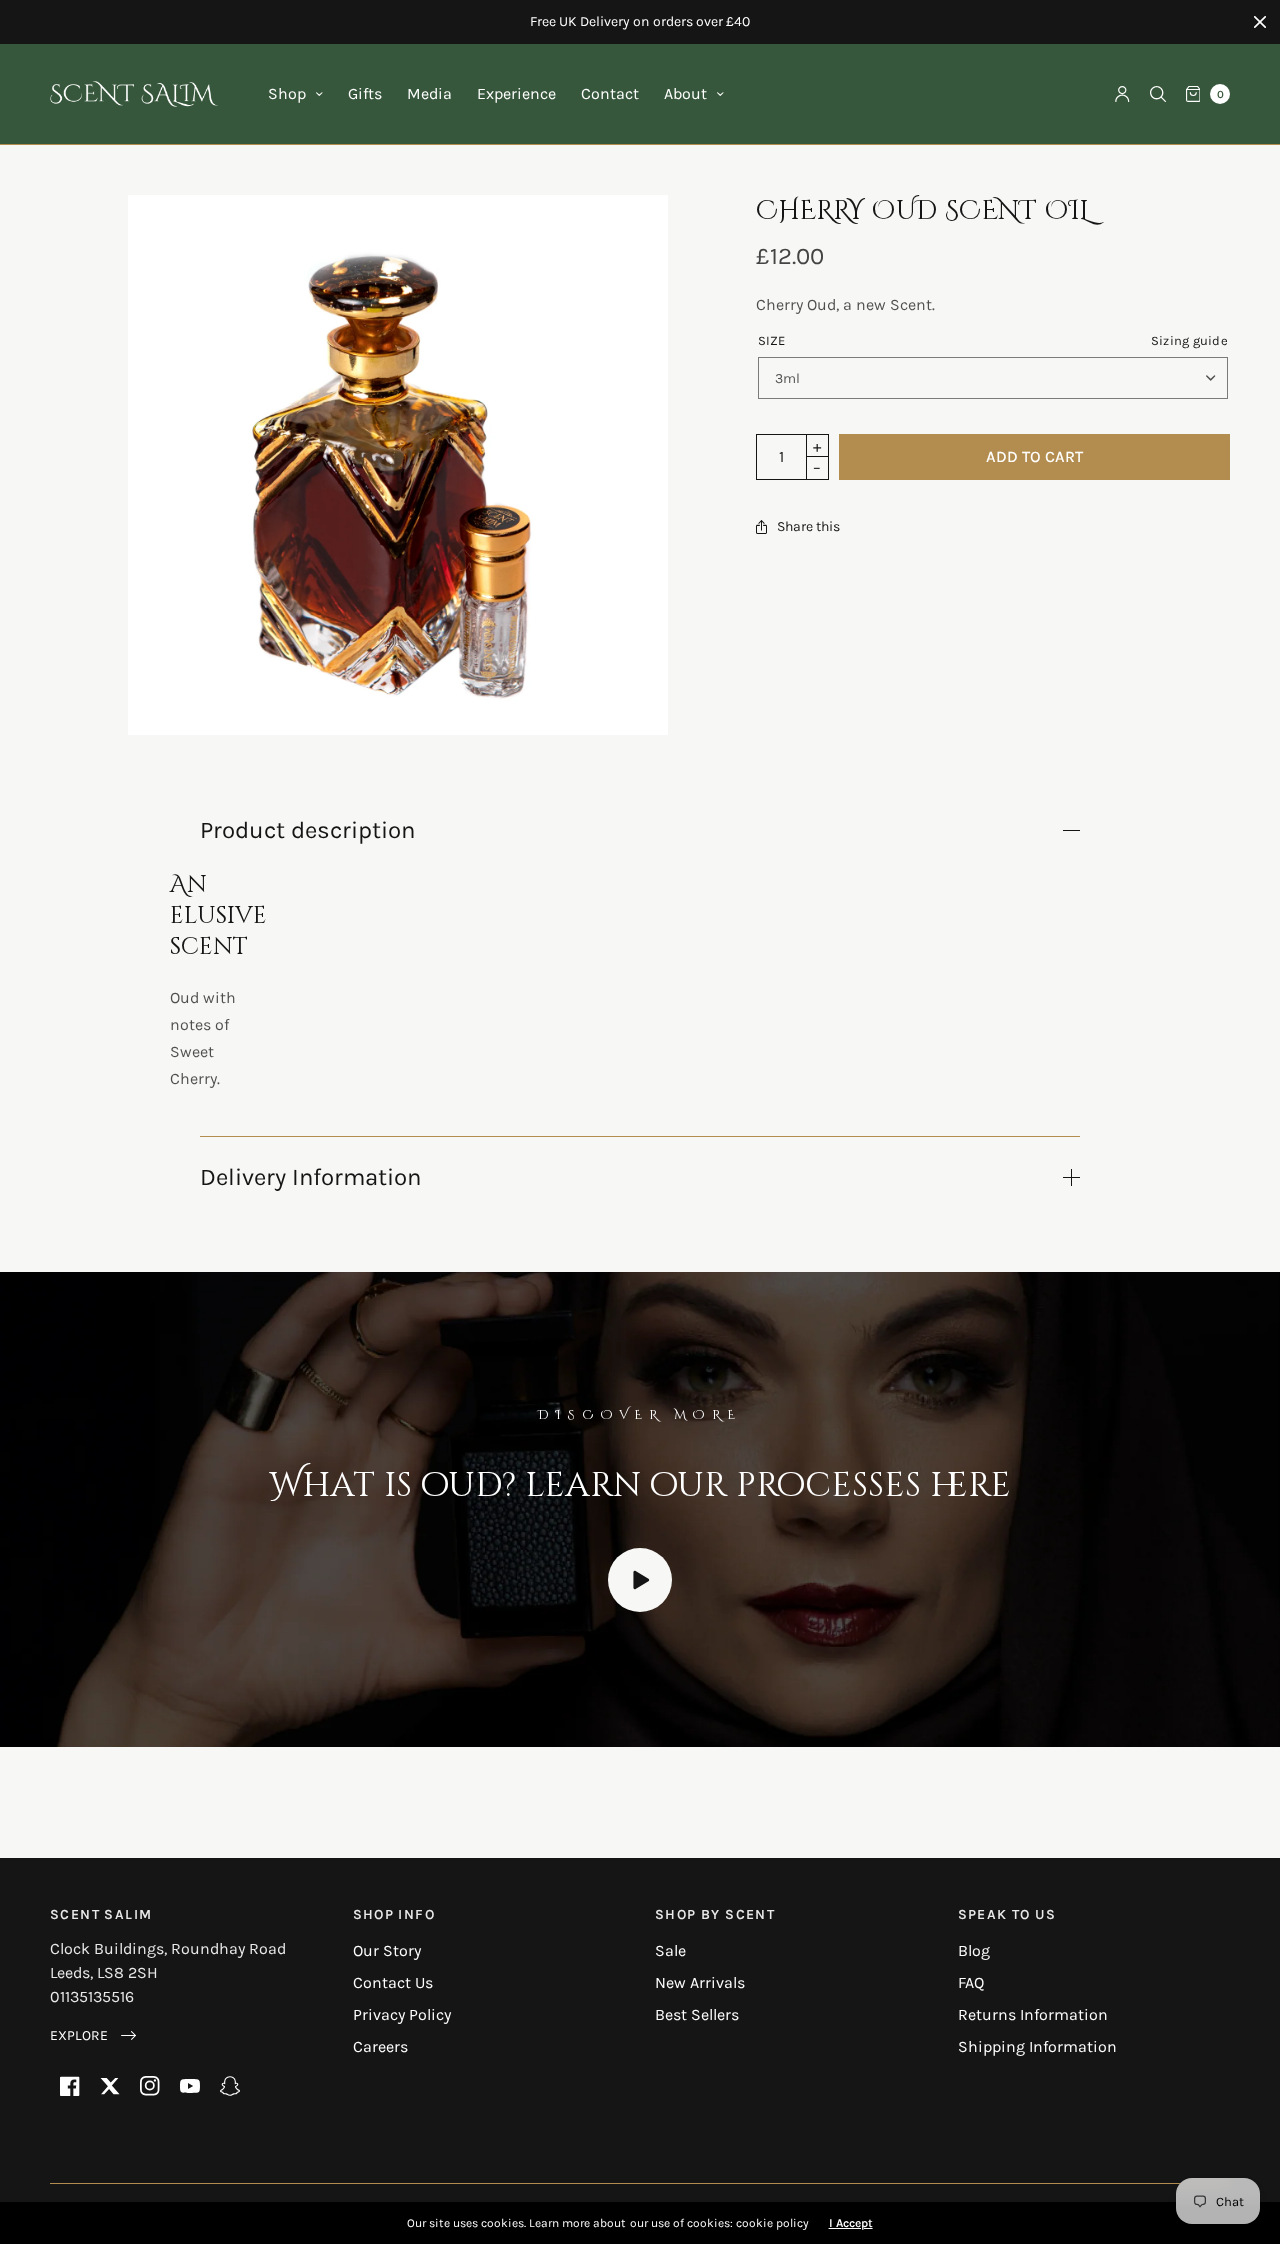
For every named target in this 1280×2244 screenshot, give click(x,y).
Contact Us (393, 1982)
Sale (670, 1950)
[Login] (1122, 94)
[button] (93, 2035)
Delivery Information (310, 1177)
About (685, 93)
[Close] (1260, 22)
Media (429, 93)
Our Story (387, 1950)
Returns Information (1033, 2014)
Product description (307, 830)
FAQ (971, 1982)
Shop (287, 93)
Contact (610, 93)
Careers (380, 2046)
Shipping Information (1037, 2046)
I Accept (851, 2223)
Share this (808, 527)
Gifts (365, 93)
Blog (974, 1950)
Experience (516, 93)
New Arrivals (700, 1982)
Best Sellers (697, 2014)
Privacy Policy (402, 2014)
